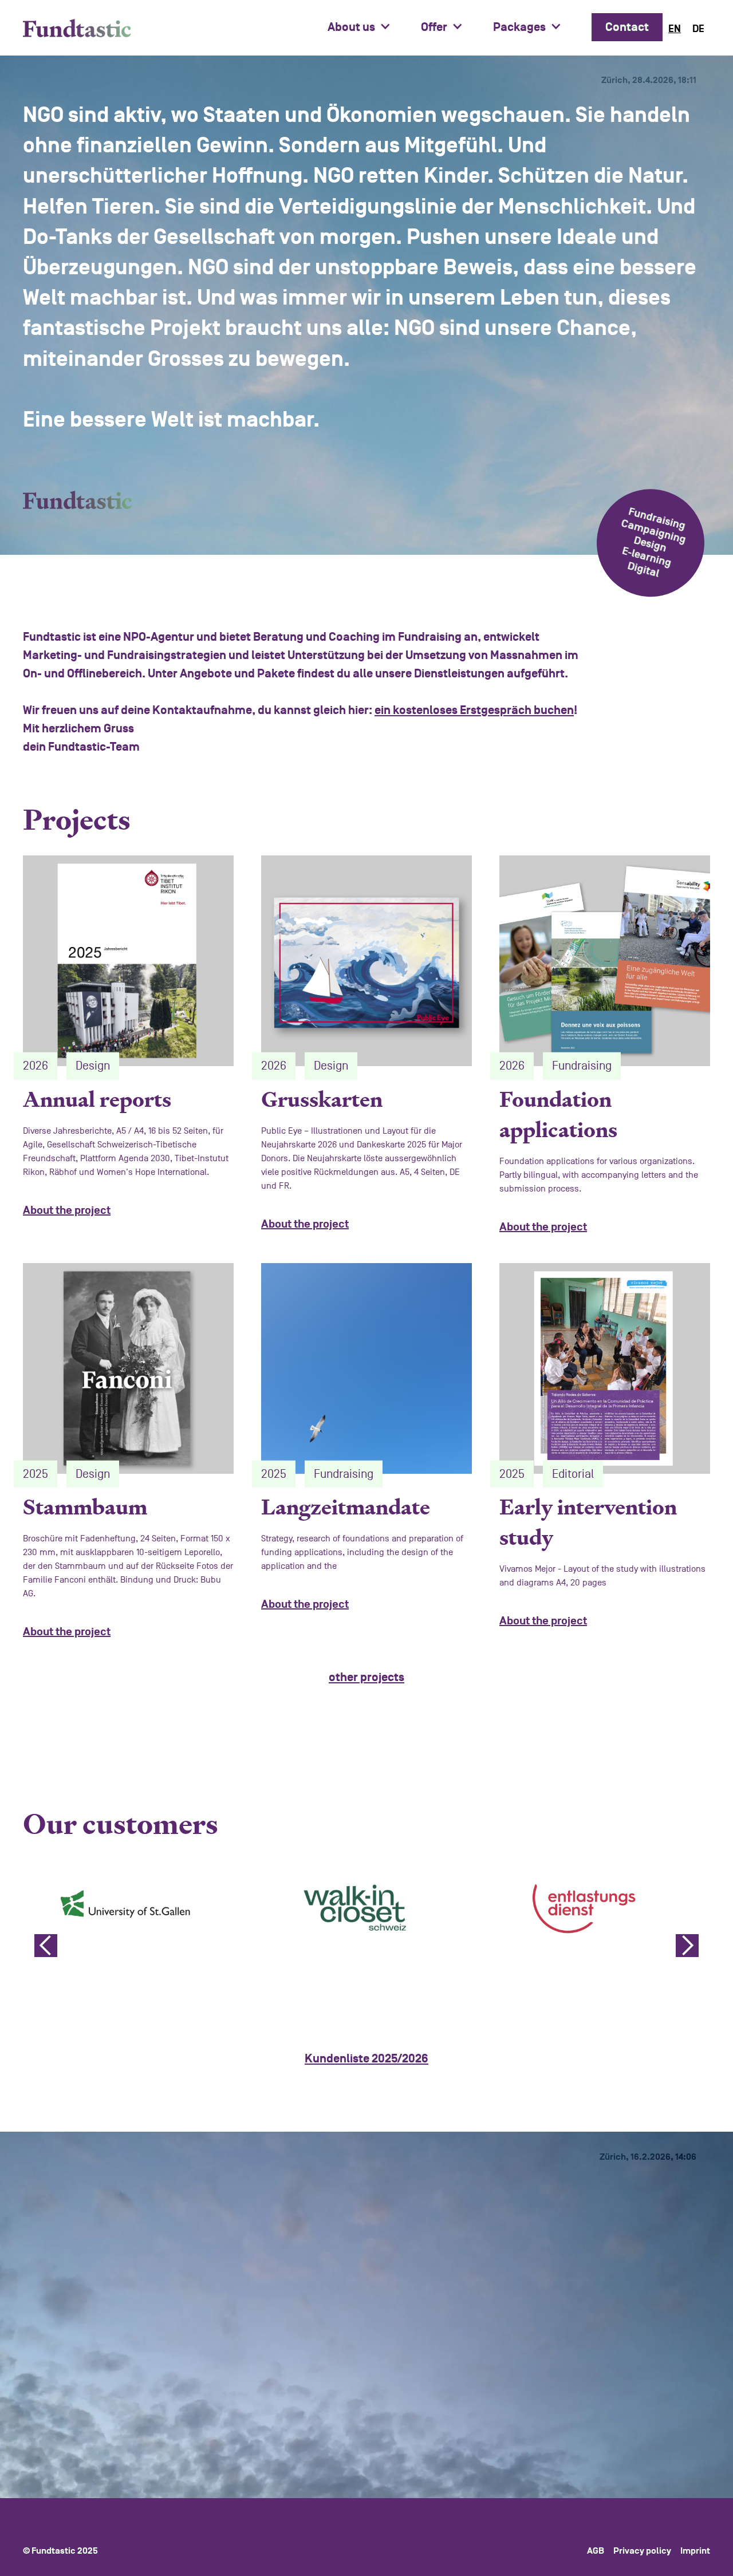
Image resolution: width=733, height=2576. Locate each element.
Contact (627, 27)
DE (698, 29)
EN (675, 29)
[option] (698, 29)
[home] (77, 28)
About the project (67, 1210)
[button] (365, 27)
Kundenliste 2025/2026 (366, 2059)
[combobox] (675, 29)
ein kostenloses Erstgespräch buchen (474, 710)
